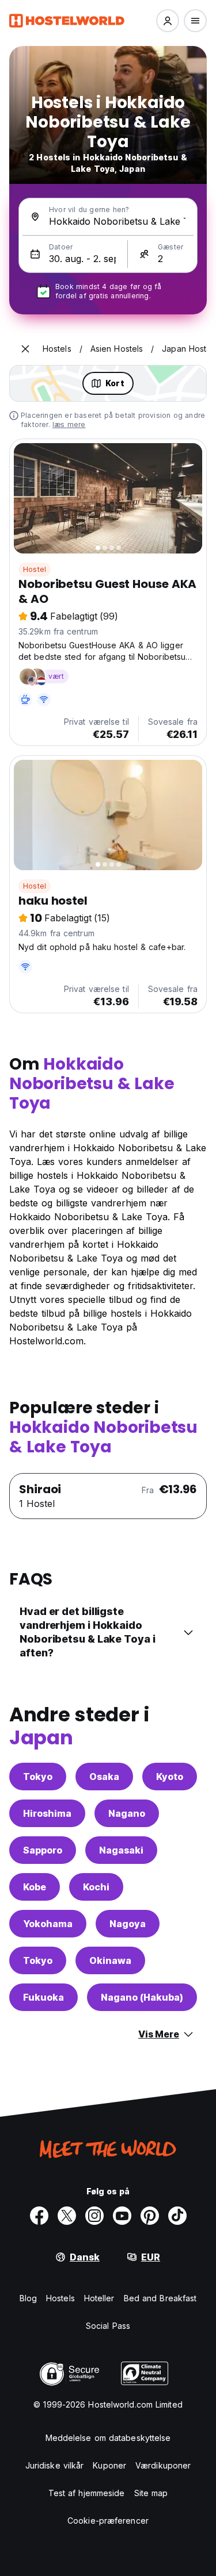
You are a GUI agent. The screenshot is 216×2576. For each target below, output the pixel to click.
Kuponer (109, 2465)
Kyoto (170, 1777)
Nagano (127, 1813)
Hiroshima (47, 1813)
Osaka (104, 1777)
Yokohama (48, 1924)
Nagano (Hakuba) (142, 1997)
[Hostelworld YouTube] (122, 2216)
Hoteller (99, 2298)
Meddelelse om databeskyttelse (108, 2438)
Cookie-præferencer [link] (108, 2521)
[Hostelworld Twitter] (67, 2216)
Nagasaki (121, 1850)
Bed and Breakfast (160, 2298)
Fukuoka (43, 1997)
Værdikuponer (163, 2465)
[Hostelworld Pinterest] (150, 2216)
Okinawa (110, 1960)
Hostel (35, 569)
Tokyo (38, 1777)
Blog (28, 2298)
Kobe (35, 1887)
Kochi (96, 1887)
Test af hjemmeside (87, 2493)
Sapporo (43, 1850)
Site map (151, 2493)
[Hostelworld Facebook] (39, 2216)
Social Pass (108, 2326)
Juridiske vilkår (55, 2465)
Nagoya (128, 1924)
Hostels (60, 2298)
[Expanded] (25, 349)
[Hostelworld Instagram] (94, 2216)
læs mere (69, 424)
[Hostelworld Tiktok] (177, 2216)
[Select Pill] (168, 21)
